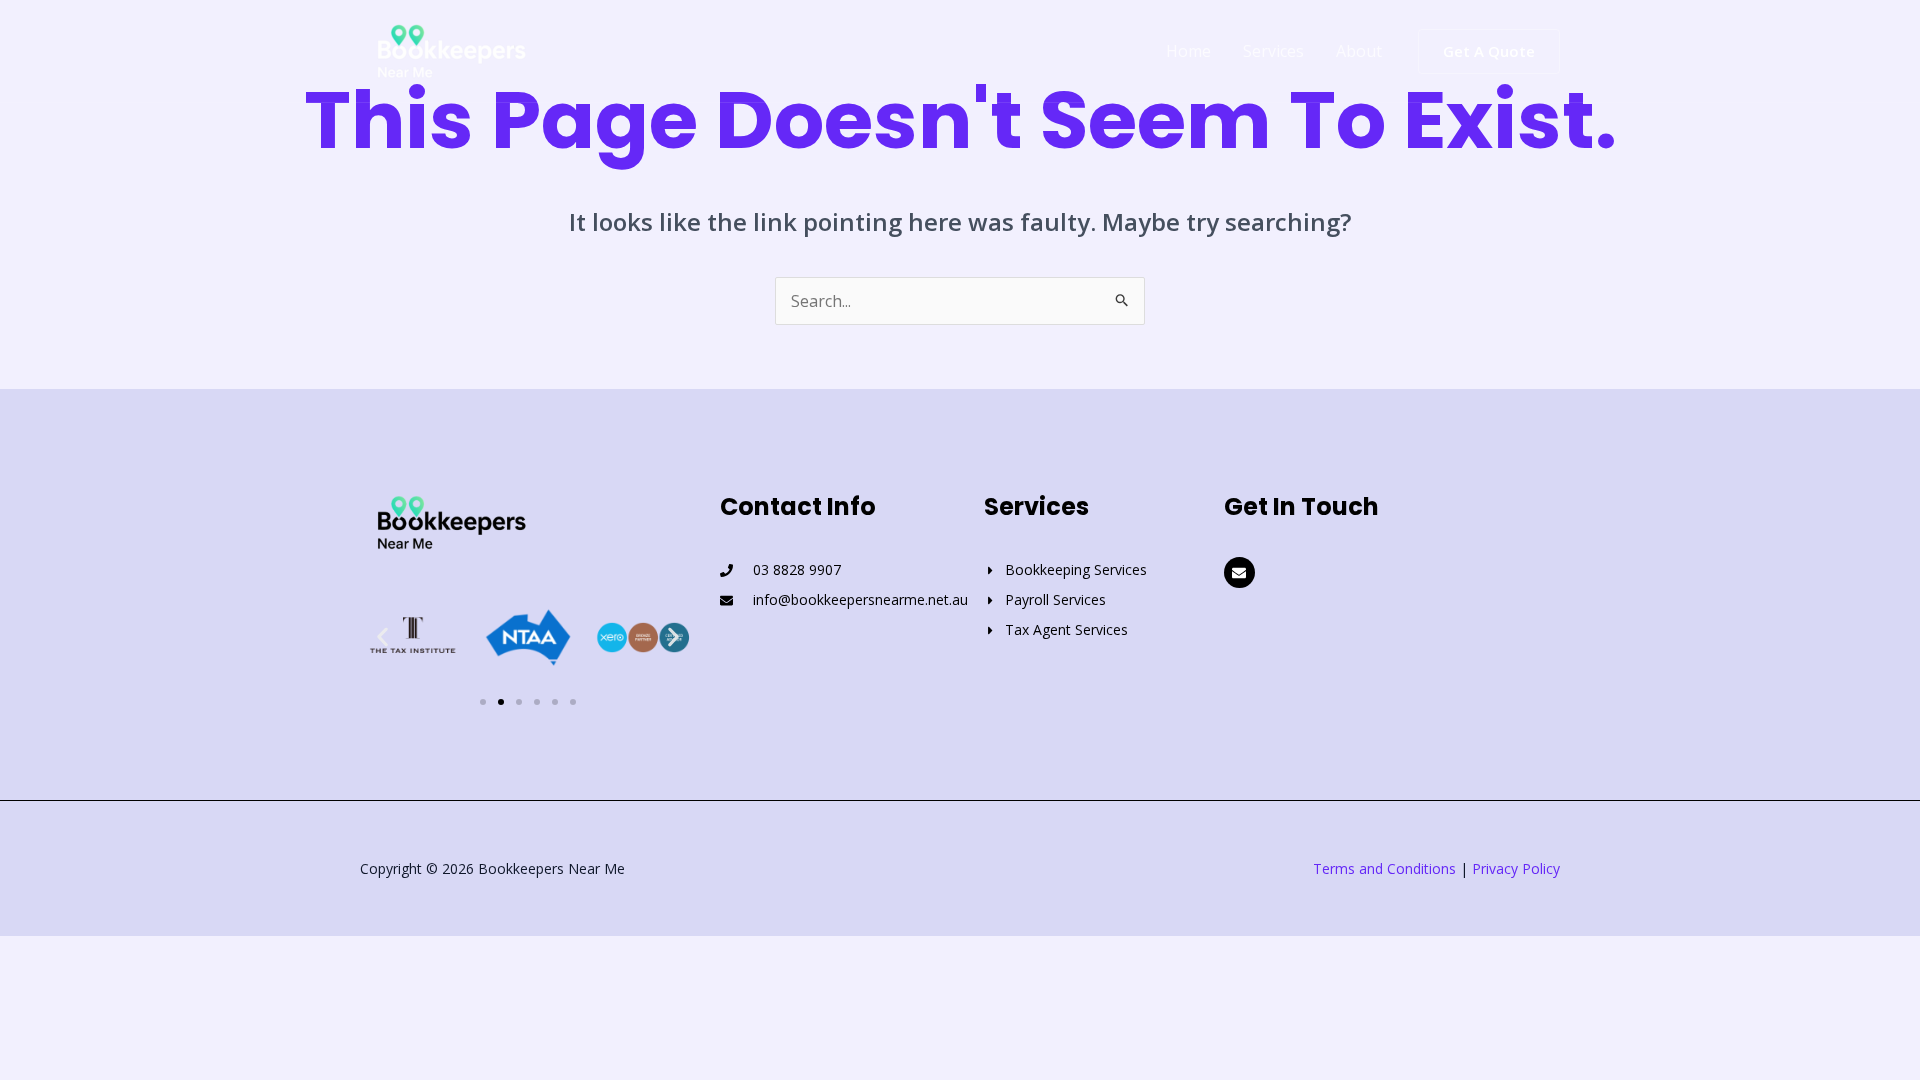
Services (1273, 51)
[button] (1489, 51)
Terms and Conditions (1384, 868)
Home (1188, 51)
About (1359, 51)
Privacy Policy (1516, 868)
